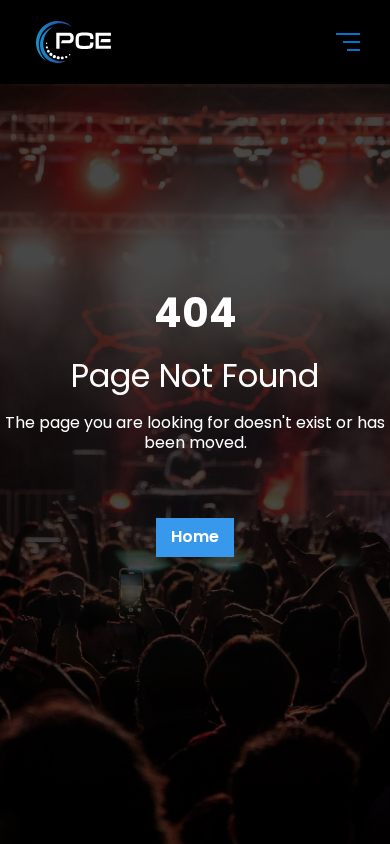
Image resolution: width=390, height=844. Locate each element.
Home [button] (195, 536)
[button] (336, 42)
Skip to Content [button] (99, 21)
